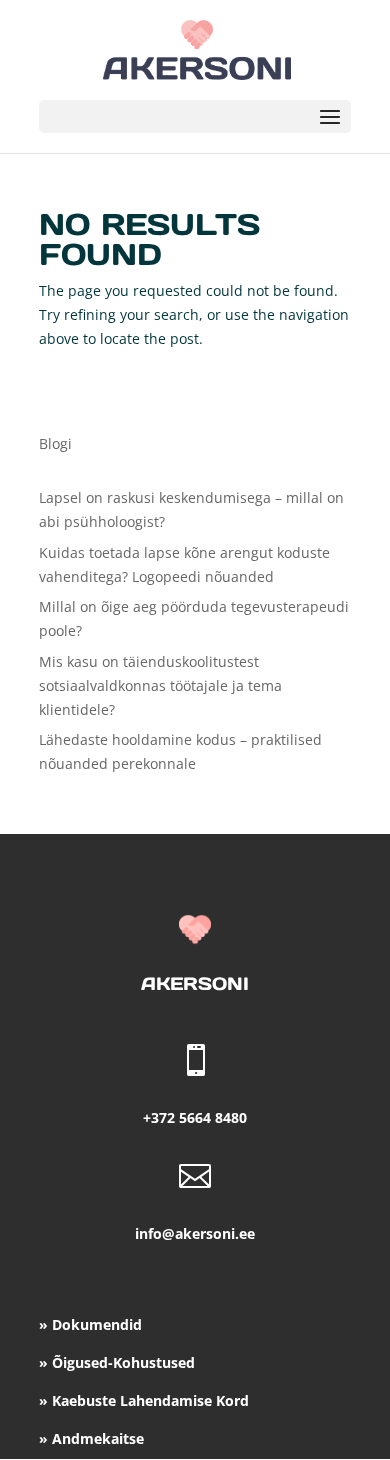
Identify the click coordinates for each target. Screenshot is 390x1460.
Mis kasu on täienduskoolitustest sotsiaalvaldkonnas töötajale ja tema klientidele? (160, 685)
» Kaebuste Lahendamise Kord (144, 1400)
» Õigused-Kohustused (117, 1362)
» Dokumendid (90, 1324)
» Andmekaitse (91, 1438)
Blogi (55, 443)
